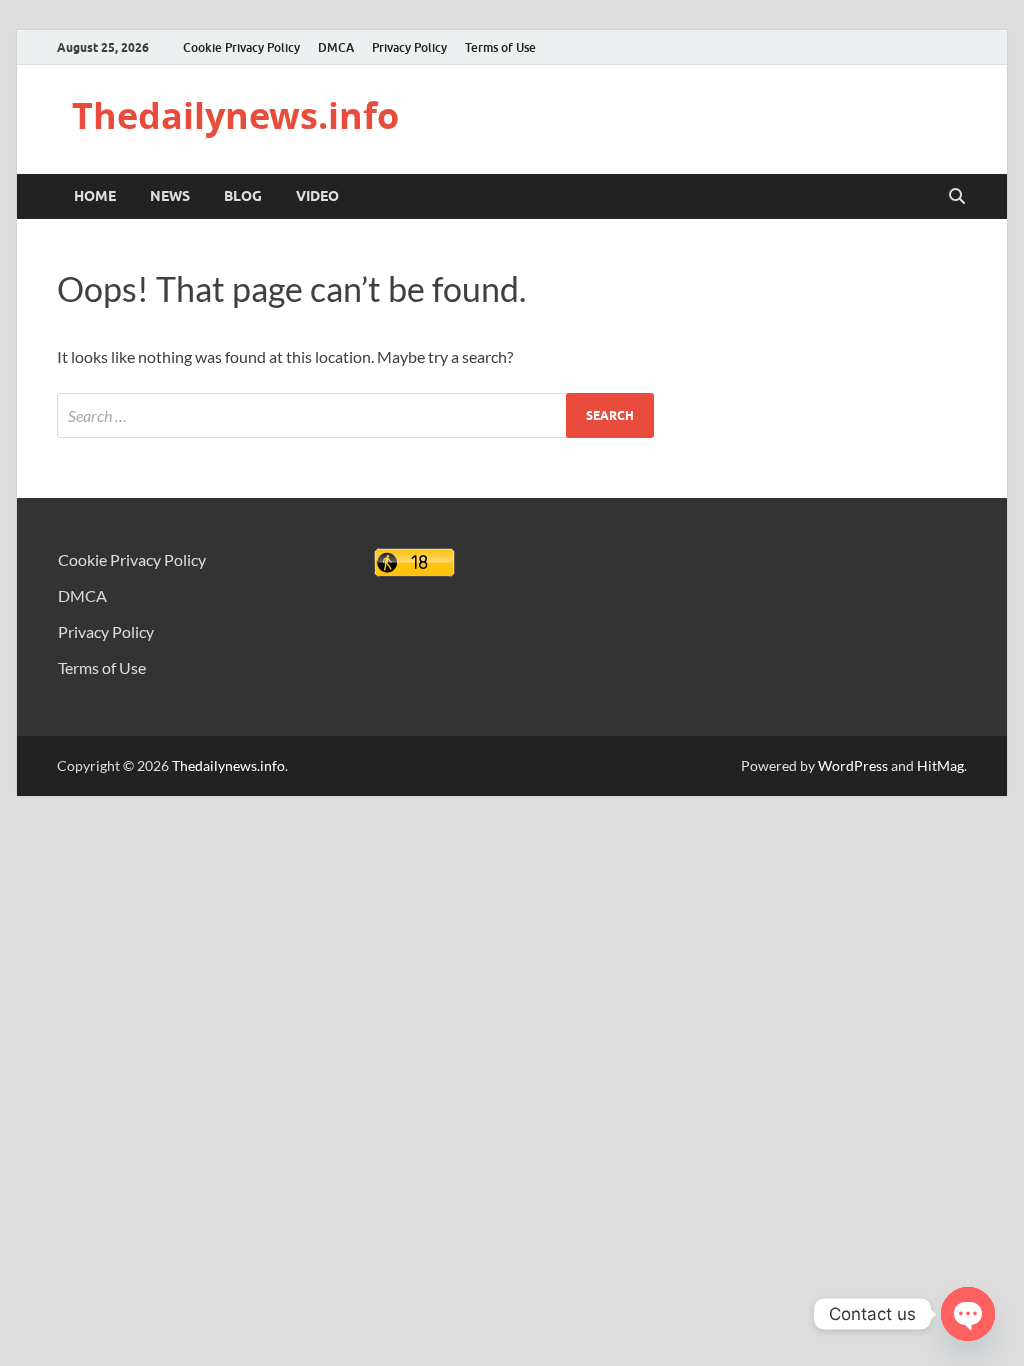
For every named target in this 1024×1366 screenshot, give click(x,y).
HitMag (940, 765)
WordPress (853, 765)
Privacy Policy (409, 47)
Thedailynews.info (235, 115)
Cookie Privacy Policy (241, 47)
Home (95, 196)
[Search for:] (355, 415)
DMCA (336, 47)
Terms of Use (500, 47)
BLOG (243, 196)
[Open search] (957, 197)
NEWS (170, 196)
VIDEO (317, 196)
